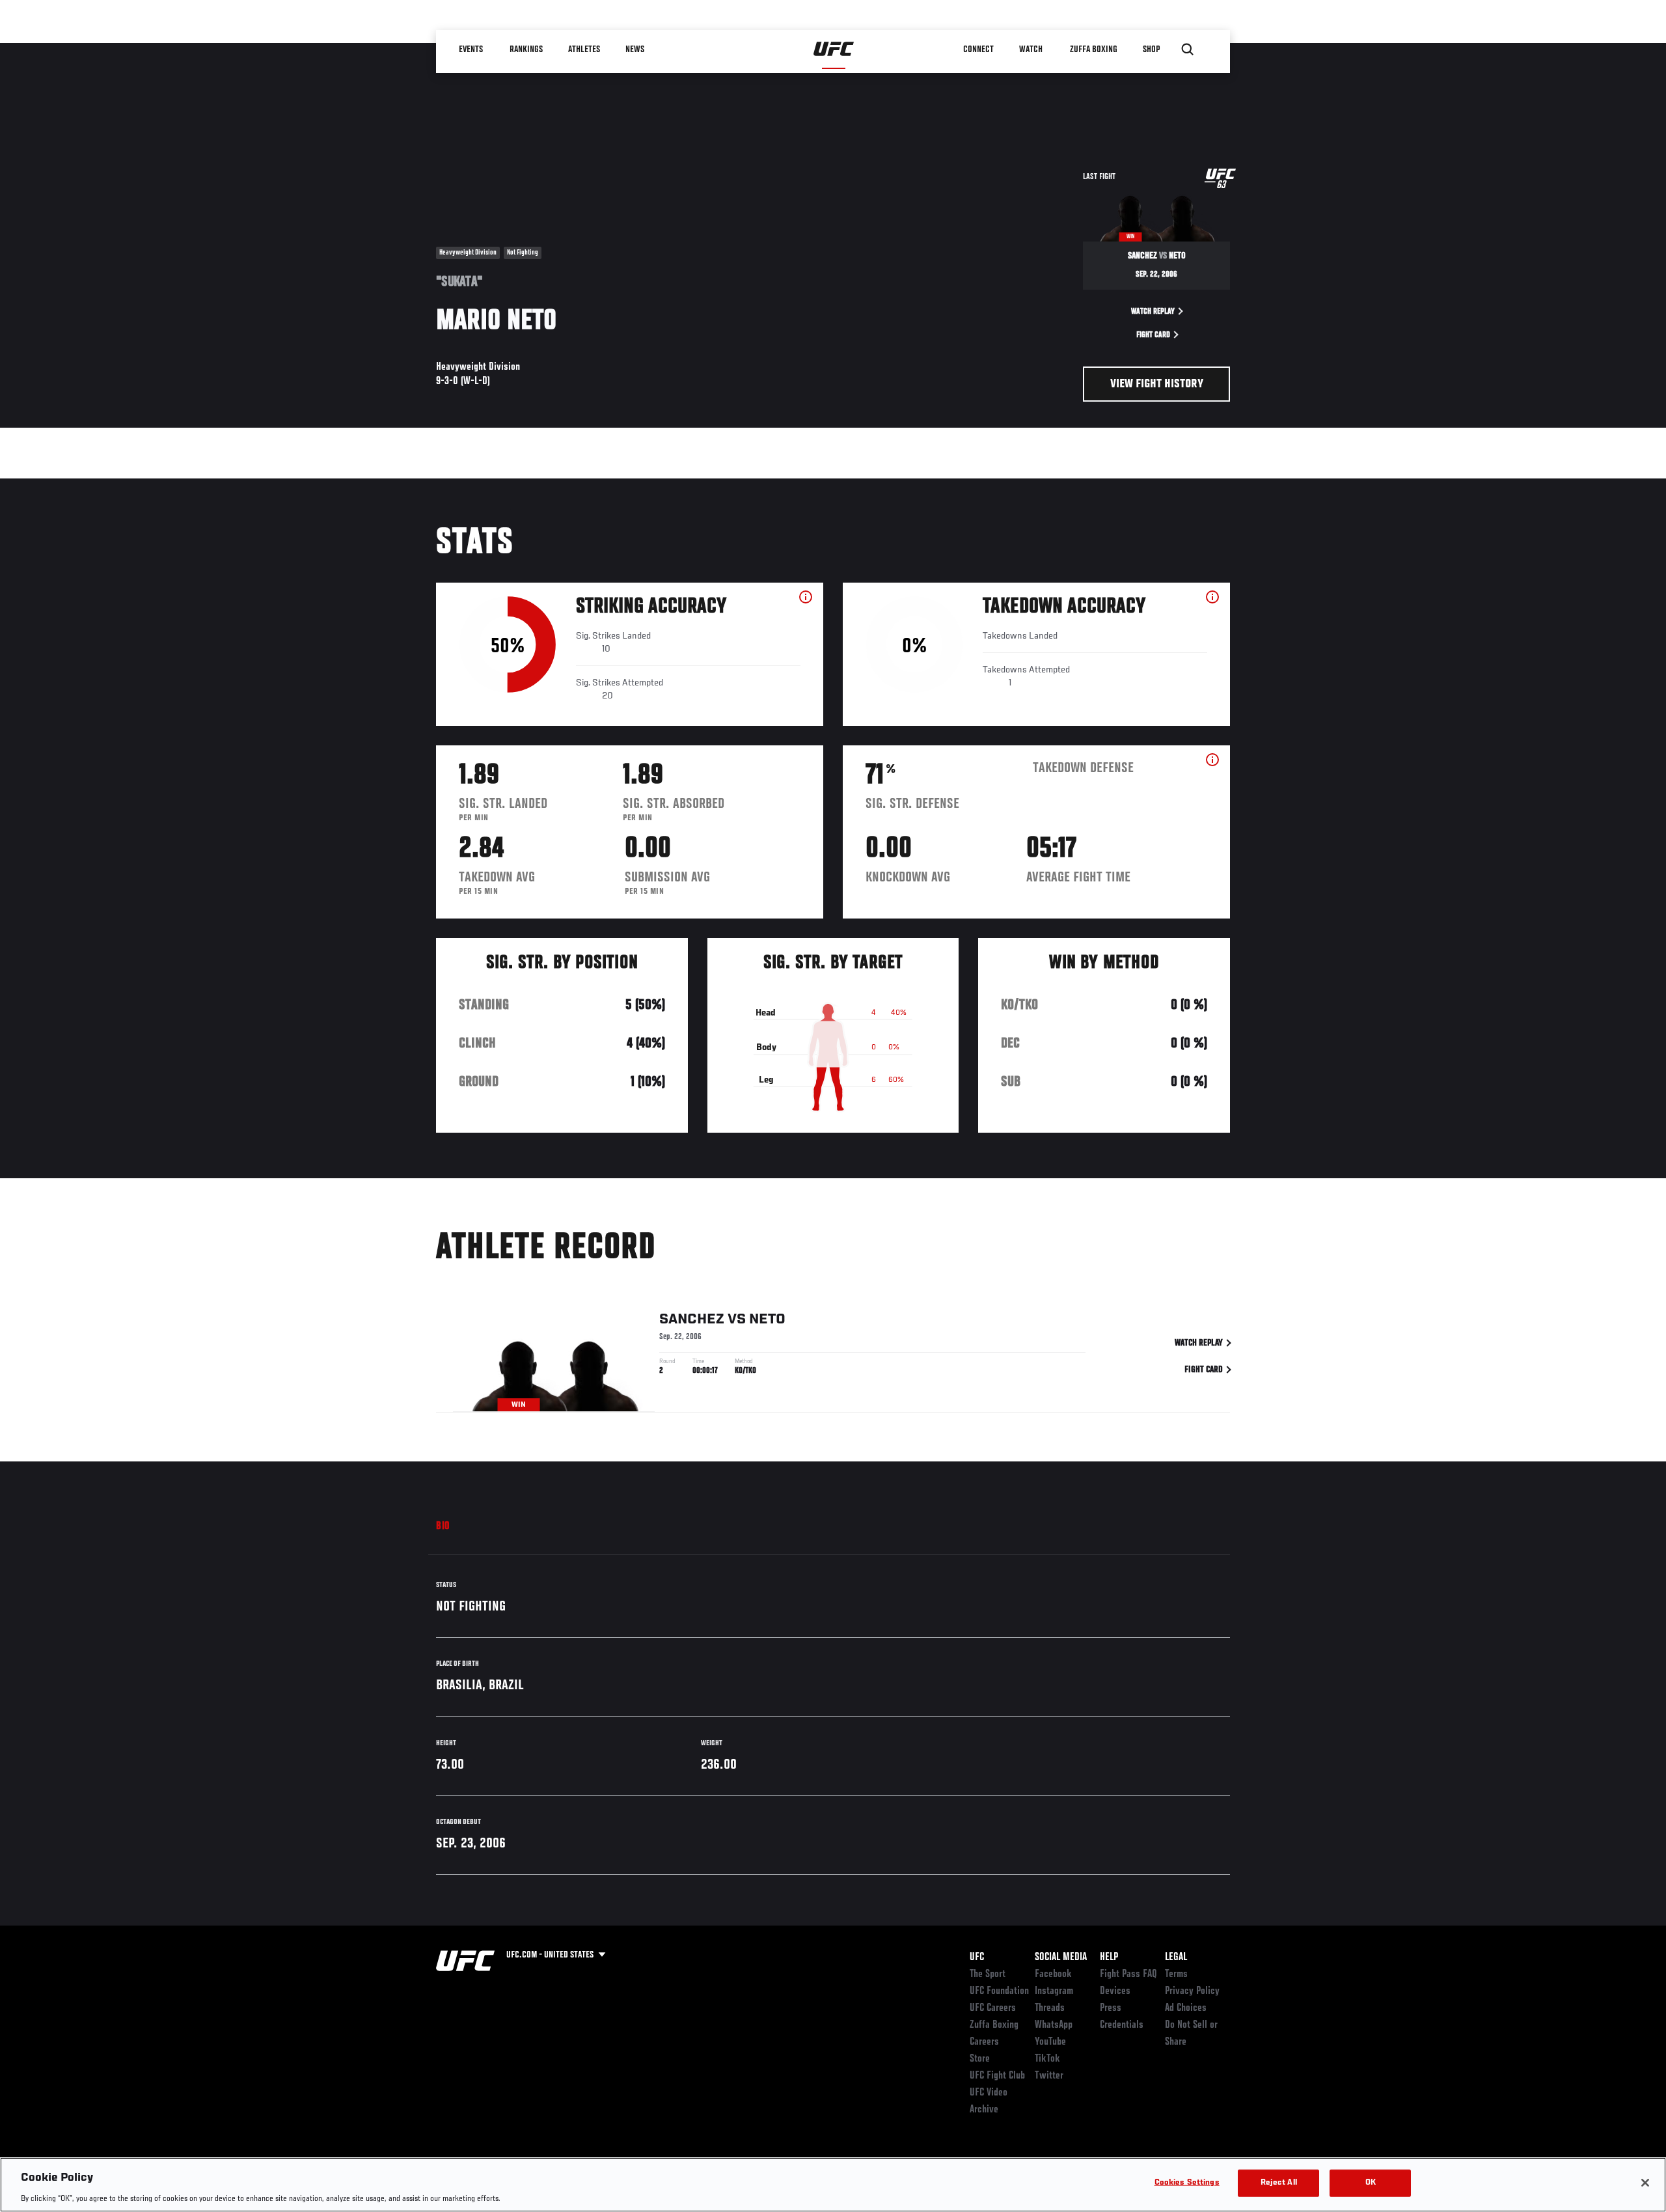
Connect (979, 49)
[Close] (1645, 2183)
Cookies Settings (1187, 2182)
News (635, 49)
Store (980, 2059)
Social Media (1061, 1957)
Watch (1031, 49)
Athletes (585, 49)
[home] (834, 49)
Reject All (1279, 2182)
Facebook (1053, 1974)
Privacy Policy (1192, 1991)
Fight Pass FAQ (1128, 1974)
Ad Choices (1186, 2008)
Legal (1176, 1957)
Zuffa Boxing (1094, 49)
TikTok (1047, 2059)
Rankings (527, 49)
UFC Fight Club (997, 2076)
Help (1109, 1957)
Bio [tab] (443, 1527)
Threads (1050, 2008)
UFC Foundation (999, 1991)
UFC (977, 1957)
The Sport (988, 1974)
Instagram (1054, 1991)
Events (471, 49)
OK (1371, 2182)
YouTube (1050, 2042)
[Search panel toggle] (1188, 49)
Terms (1176, 1974)
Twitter (1049, 2076)
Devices (1115, 1991)
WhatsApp (1054, 2025)
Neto (767, 1320)
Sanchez (692, 1320)
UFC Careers (993, 2008)
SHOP (1152, 49)
